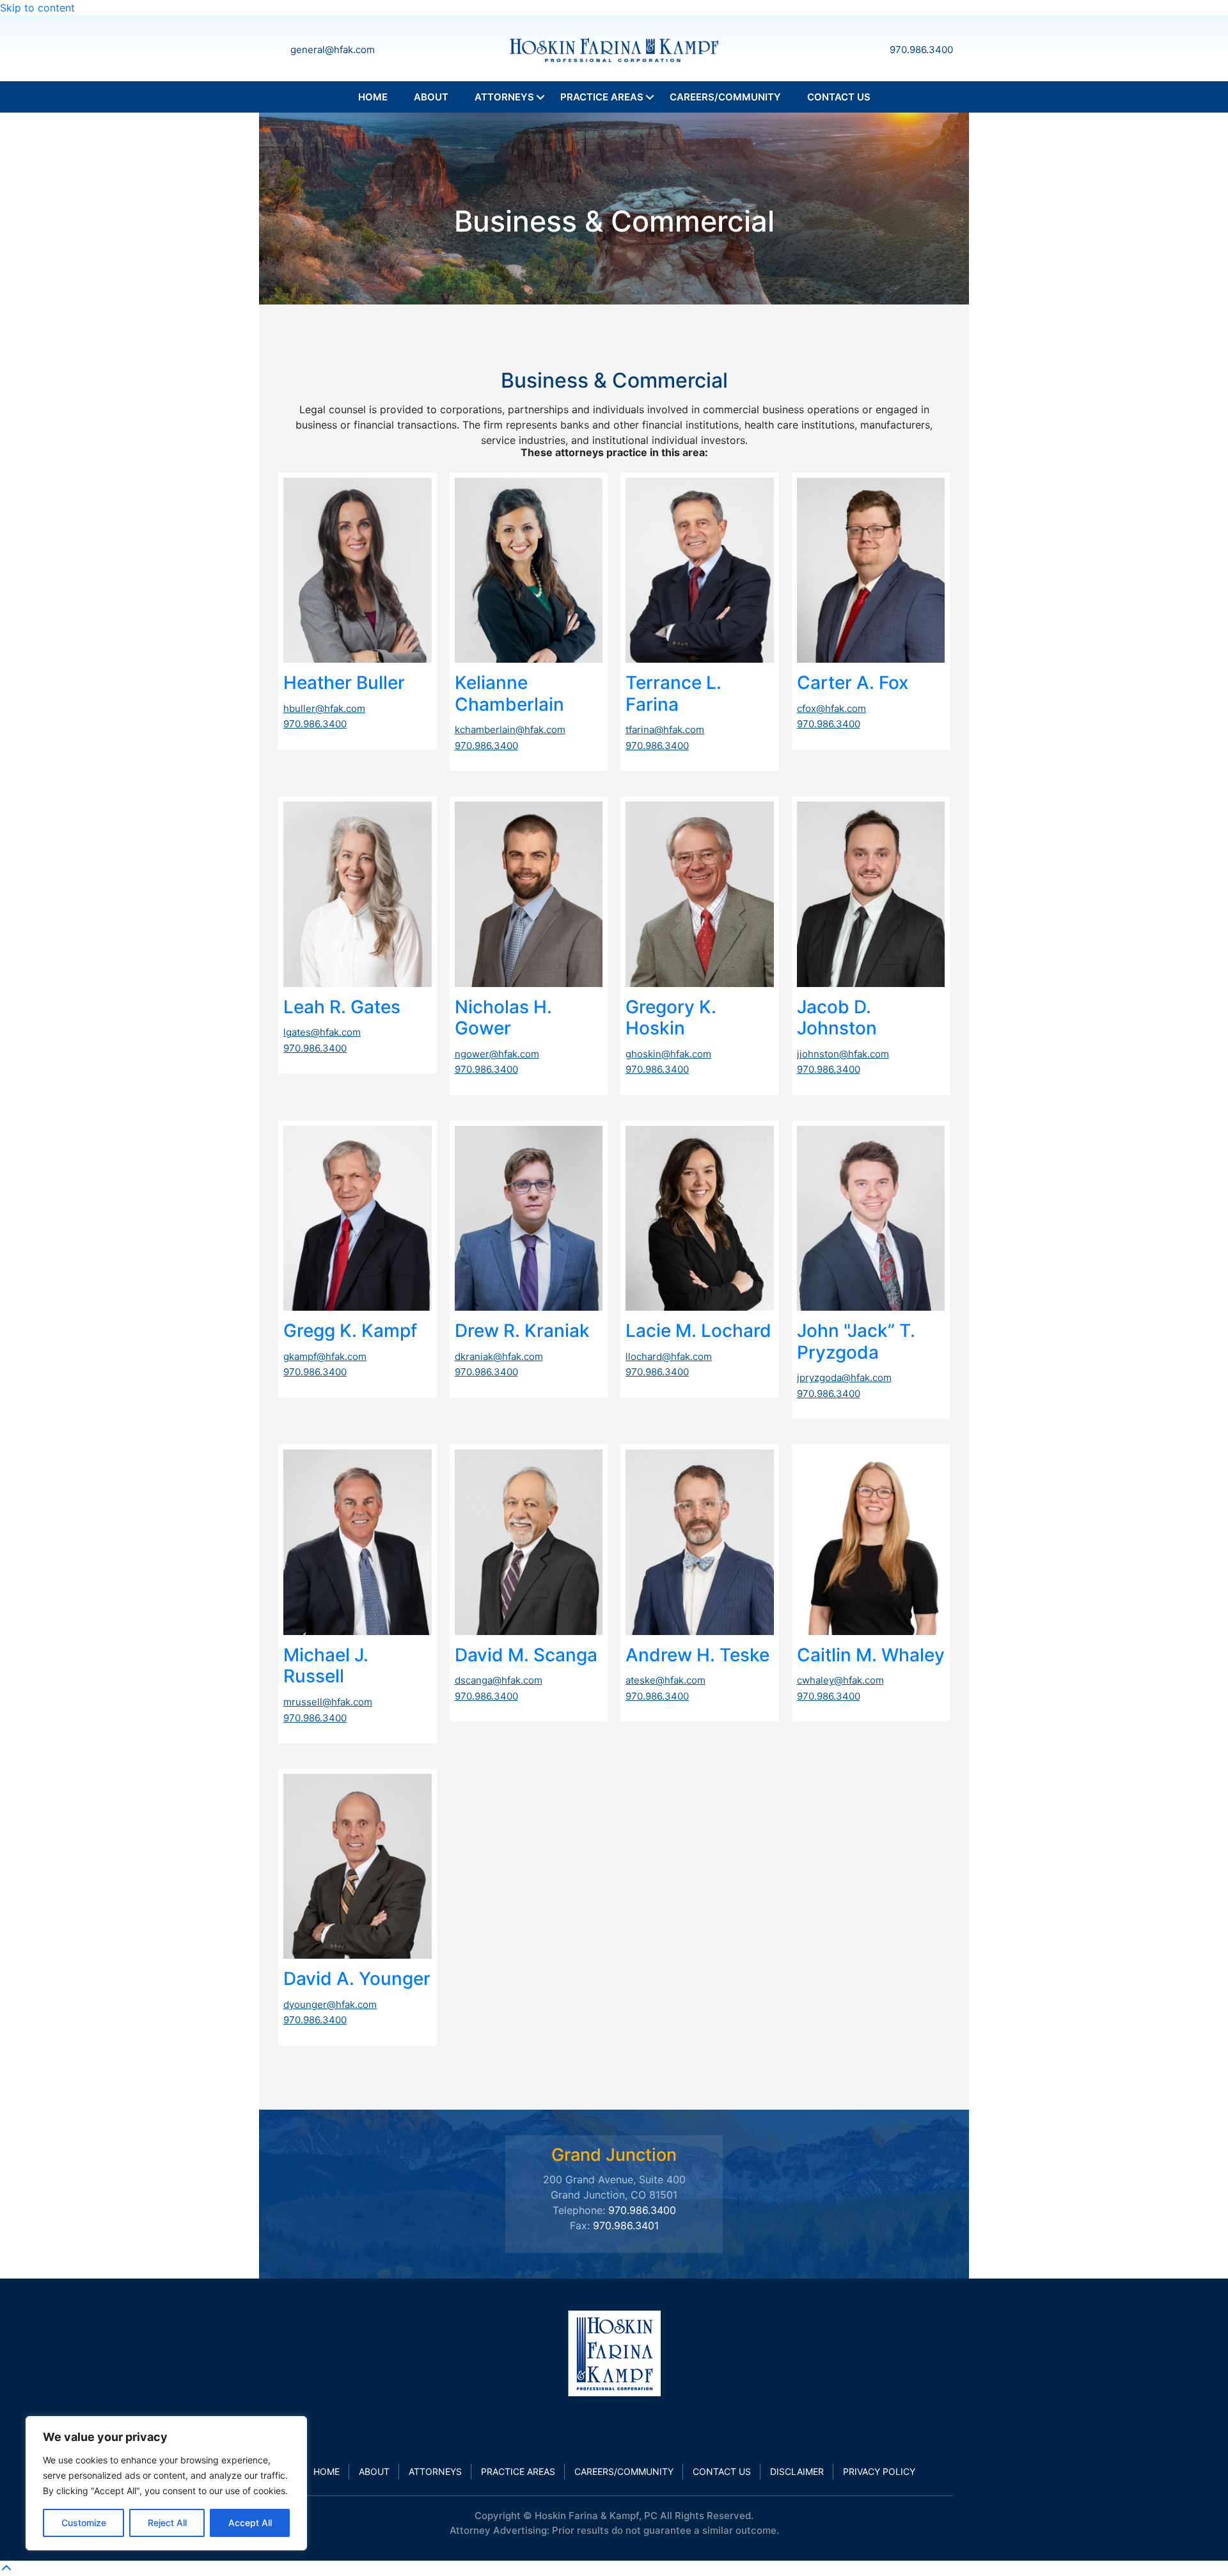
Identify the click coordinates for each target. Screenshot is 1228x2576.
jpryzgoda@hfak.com (844, 1378)
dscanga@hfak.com (499, 1680)
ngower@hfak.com (497, 1054)
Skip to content (37, 8)
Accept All (250, 2523)
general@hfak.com (333, 50)
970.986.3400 (921, 50)
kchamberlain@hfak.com (510, 730)
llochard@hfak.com (669, 1356)
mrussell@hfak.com (328, 1702)
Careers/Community (725, 97)
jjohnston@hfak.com (843, 1054)
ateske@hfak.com (665, 1680)
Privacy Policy (879, 2471)
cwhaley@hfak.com (840, 1680)
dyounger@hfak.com (330, 2004)
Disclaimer (797, 2471)
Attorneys (504, 97)
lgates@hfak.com (322, 1032)
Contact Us (839, 97)
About (431, 97)
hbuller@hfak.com (324, 708)
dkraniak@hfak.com (499, 1356)
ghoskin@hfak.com (668, 1054)
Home (373, 97)
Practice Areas (602, 97)
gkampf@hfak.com (325, 1356)
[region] (166, 2483)
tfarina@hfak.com (665, 730)
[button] (540, 97)
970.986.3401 (626, 2225)
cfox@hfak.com (831, 708)
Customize (84, 2523)
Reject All (167, 2523)
